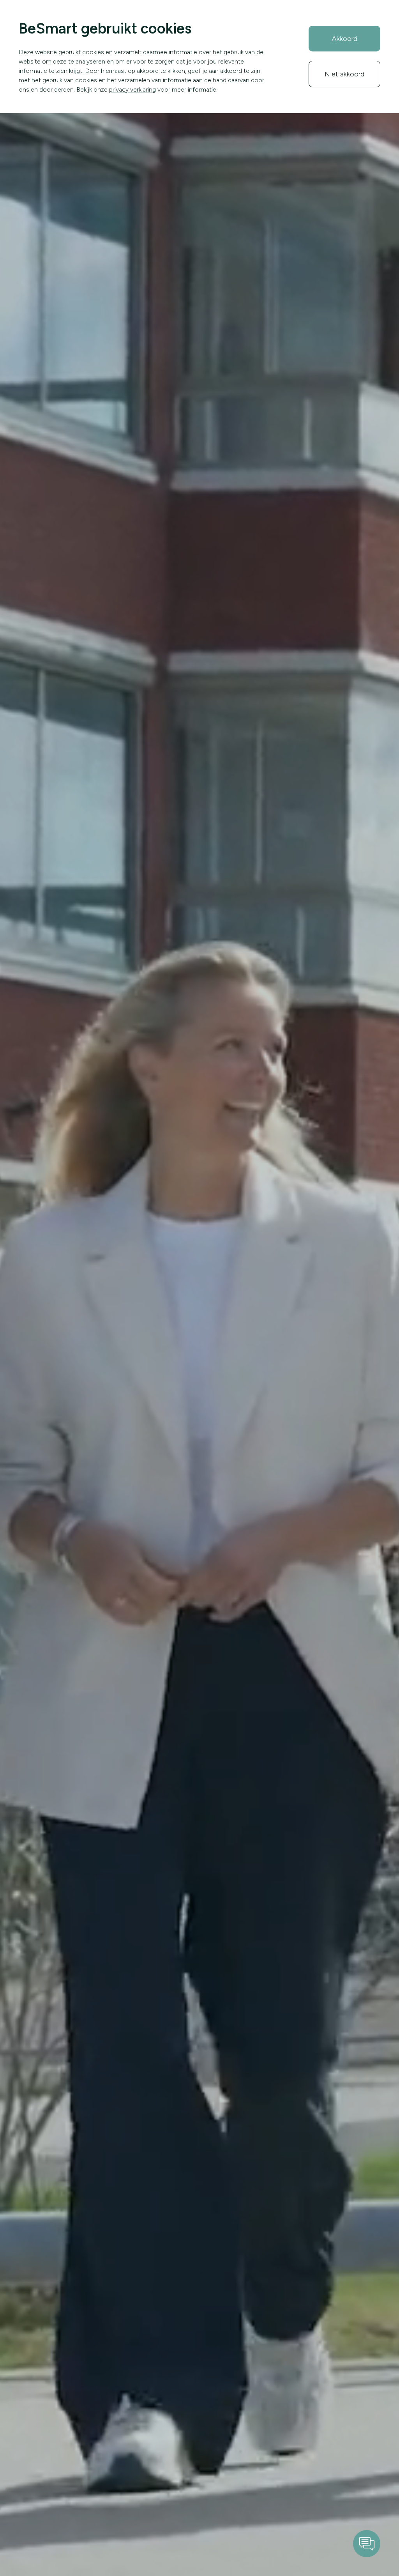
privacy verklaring (132, 89)
